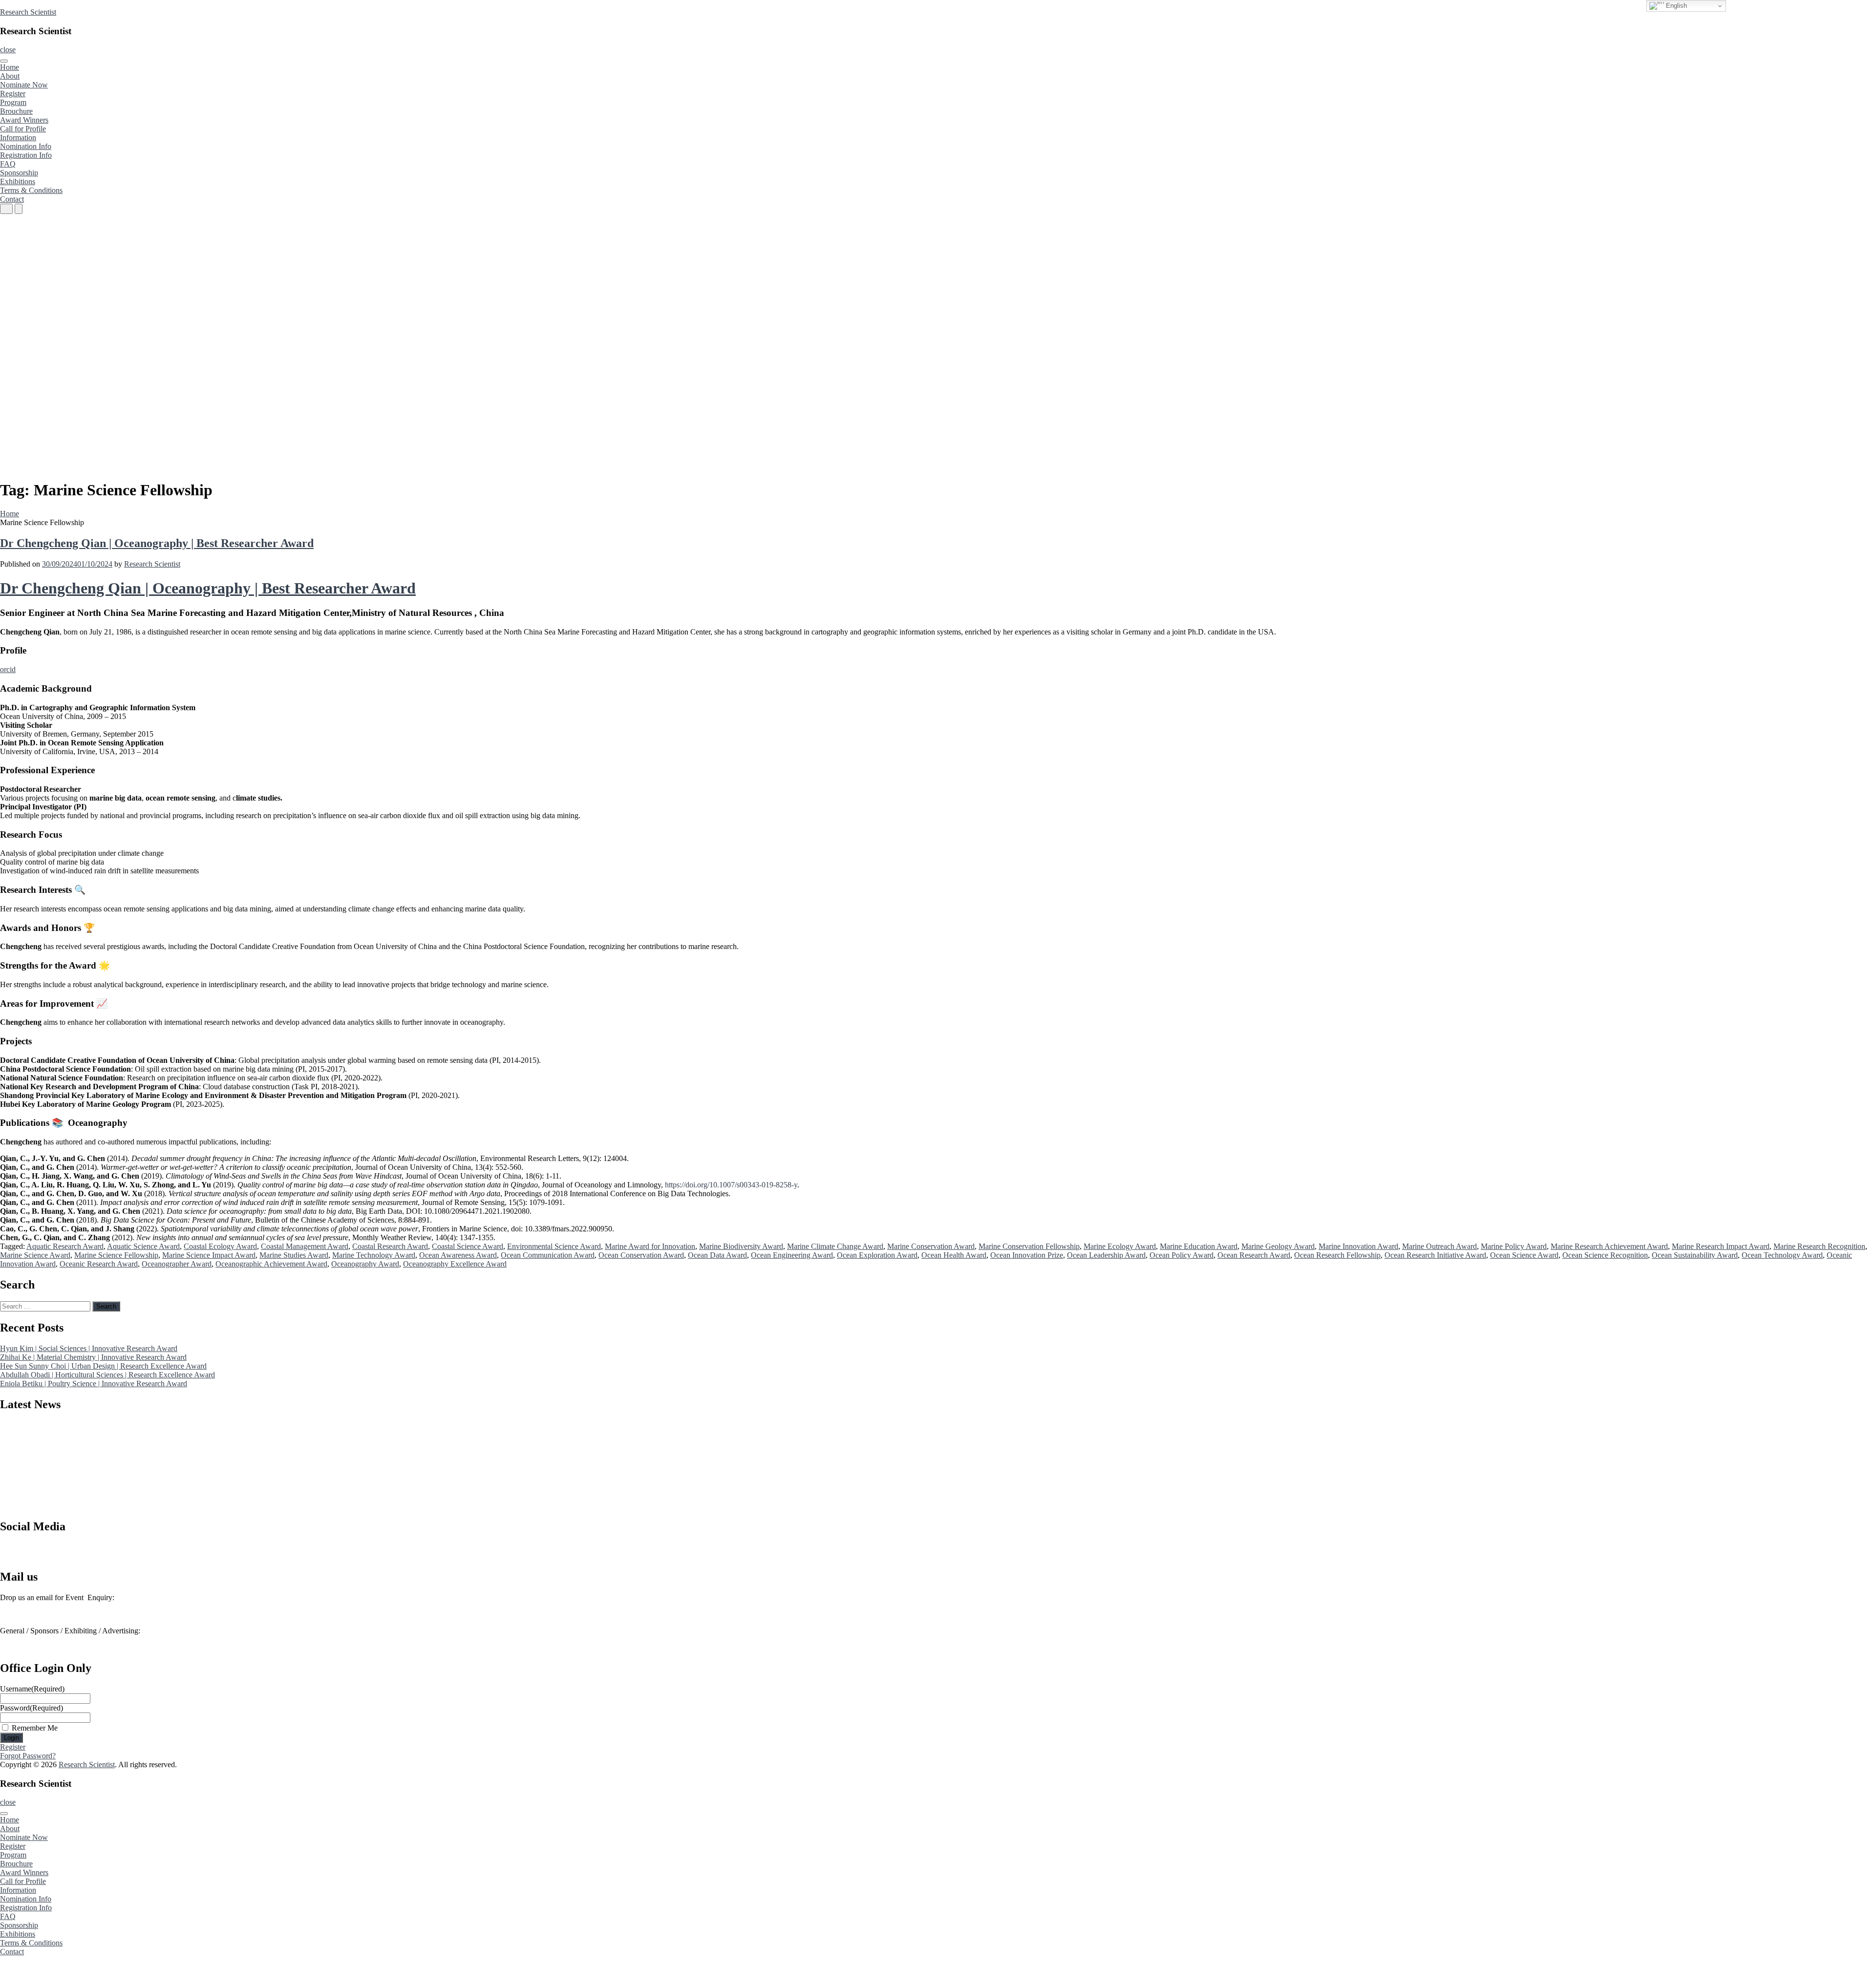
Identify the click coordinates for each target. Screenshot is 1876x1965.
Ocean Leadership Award (1106, 1255)
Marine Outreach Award (1439, 1246)
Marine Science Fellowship (116, 1255)
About (10, 76)
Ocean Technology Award (1782, 1255)
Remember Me (35, 1728)
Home (10, 67)
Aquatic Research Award (65, 1246)
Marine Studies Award (294, 1255)
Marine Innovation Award (1358, 1246)
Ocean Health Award (954, 1255)
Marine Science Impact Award (209, 1255)
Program (13, 102)
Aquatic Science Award (143, 1246)
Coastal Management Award (305, 1246)
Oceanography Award (365, 1264)
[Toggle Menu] (4, 61)
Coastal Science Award (468, 1246)
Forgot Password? (28, 1756)
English (1675, 6)
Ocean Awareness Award (458, 1255)
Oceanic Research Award (99, 1264)
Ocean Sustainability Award (1695, 1255)
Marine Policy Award (1514, 1246)
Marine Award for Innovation (650, 1246)
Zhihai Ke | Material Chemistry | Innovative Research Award (93, 1357)
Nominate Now (24, 85)
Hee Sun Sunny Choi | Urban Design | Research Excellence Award (103, 1366)
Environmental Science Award (554, 1246)
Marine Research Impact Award (1721, 1246)
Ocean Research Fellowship (1337, 1255)
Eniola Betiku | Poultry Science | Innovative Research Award (94, 1384)
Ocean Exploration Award (877, 1255)
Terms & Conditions (31, 190)
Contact (12, 199)
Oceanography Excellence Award (455, 1264)
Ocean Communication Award (548, 1255)
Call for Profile (23, 129)
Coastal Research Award (390, 1246)
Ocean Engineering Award (792, 1255)
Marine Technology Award (374, 1255)
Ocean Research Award (1254, 1255)
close (8, 50)
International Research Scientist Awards (60, 1555)
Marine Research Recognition (1819, 1246)
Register (13, 94)
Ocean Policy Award (1182, 1255)
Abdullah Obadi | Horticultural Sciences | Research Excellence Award (107, 1375)
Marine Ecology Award (1120, 1246)
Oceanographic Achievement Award (271, 1264)
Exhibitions (18, 181)
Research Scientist (28, 12)
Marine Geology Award (1278, 1246)
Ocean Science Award (1524, 1255)
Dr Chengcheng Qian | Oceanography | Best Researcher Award (157, 543)
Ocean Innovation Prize (1027, 1255)
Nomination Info (26, 146)
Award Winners (24, 120)
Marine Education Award (1199, 1246)
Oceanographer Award (177, 1264)
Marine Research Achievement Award (1609, 1246)
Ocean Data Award (717, 1255)
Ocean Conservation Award (641, 1255)
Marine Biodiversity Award (741, 1246)
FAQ (8, 164)
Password (32, 1708)
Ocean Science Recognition (1605, 1255)
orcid (8, 669)
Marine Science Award (35, 1255)
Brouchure (16, 111)
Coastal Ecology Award (220, 1246)
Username (32, 1689)
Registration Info (26, 155)
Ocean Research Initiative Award (1435, 1255)
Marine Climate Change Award (835, 1246)
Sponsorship (19, 173)
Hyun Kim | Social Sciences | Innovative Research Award (89, 1348)
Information (18, 137)
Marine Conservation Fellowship (1029, 1246)
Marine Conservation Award (931, 1246)
